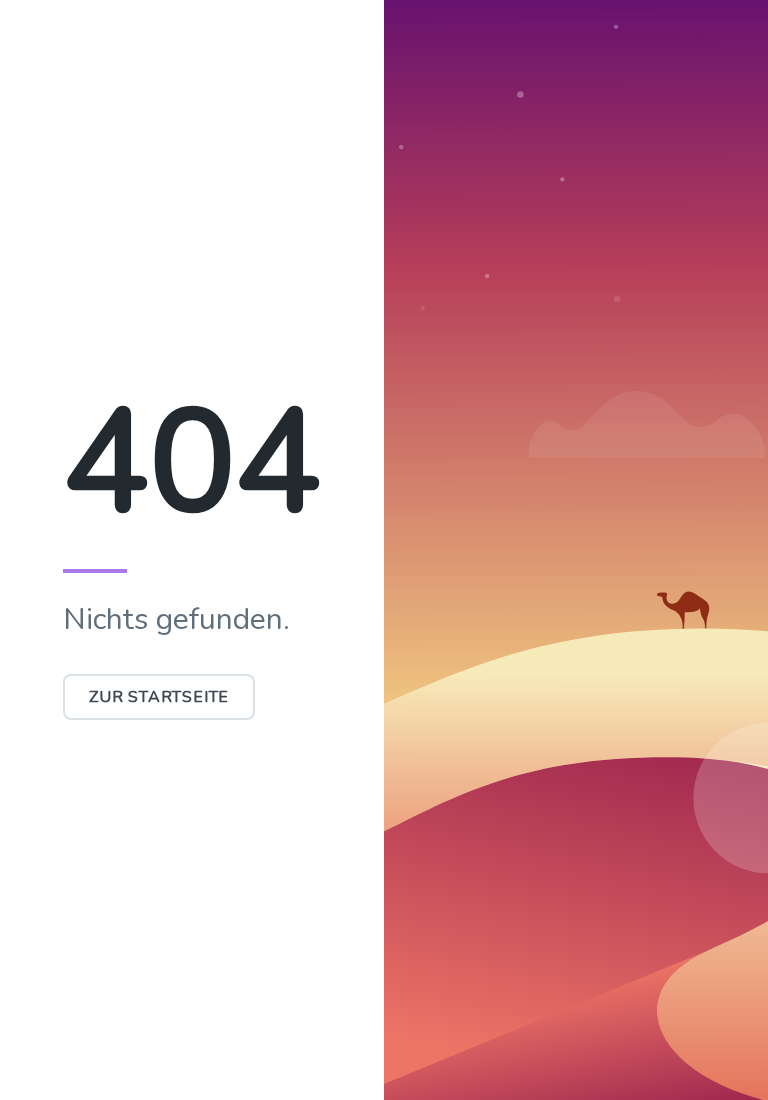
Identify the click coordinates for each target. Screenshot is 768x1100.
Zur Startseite (159, 697)
